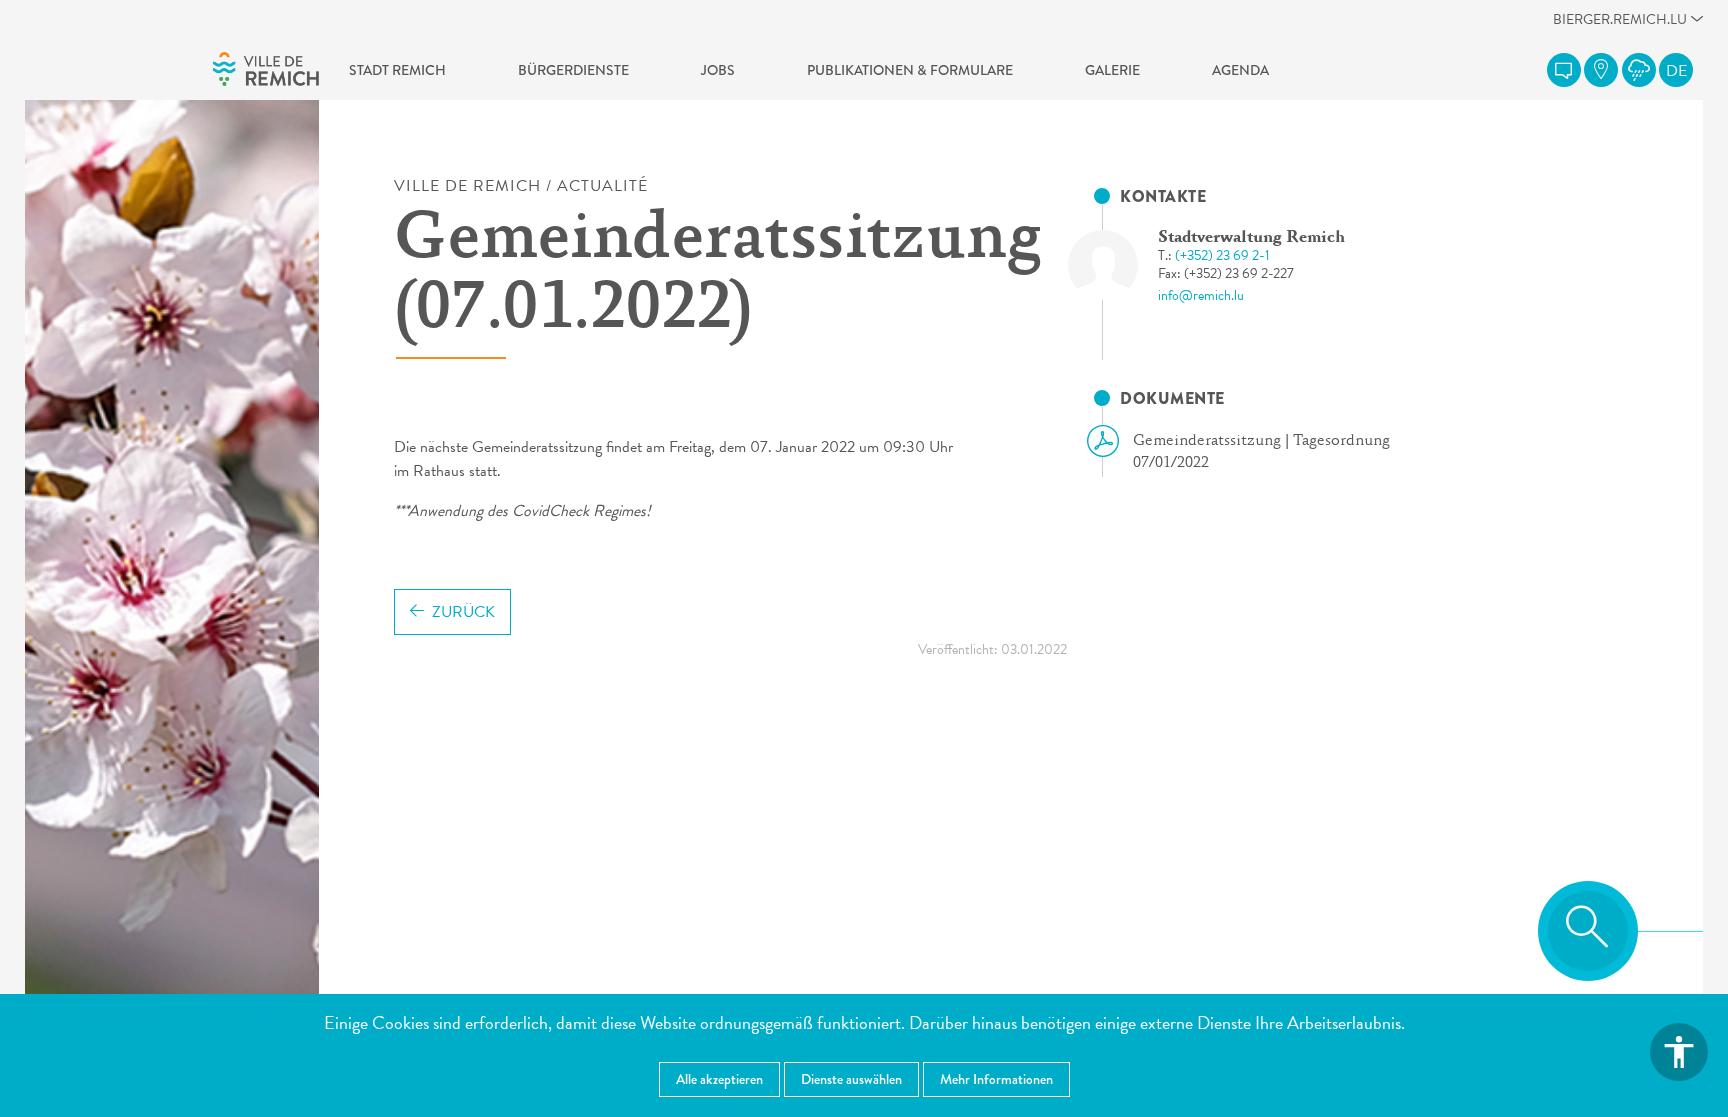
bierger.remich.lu (1620, 24)
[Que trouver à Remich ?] (1601, 70)
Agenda (1240, 70)
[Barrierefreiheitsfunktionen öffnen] (1679, 1052)
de (1676, 71)
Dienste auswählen (851, 1079)
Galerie (1112, 70)
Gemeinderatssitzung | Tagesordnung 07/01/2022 (1261, 452)
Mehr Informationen (996, 1079)
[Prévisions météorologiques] (1639, 70)
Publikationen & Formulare (910, 70)
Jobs (718, 70)
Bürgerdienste (573, 70)
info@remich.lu (1201, 295)
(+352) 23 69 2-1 (1222, 255)
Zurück (463, 612)
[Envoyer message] (1564, 70)
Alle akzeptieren (719, 1079)
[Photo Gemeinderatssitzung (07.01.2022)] (1120, 265)
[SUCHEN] (1588, 931)
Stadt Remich (397, 70)
